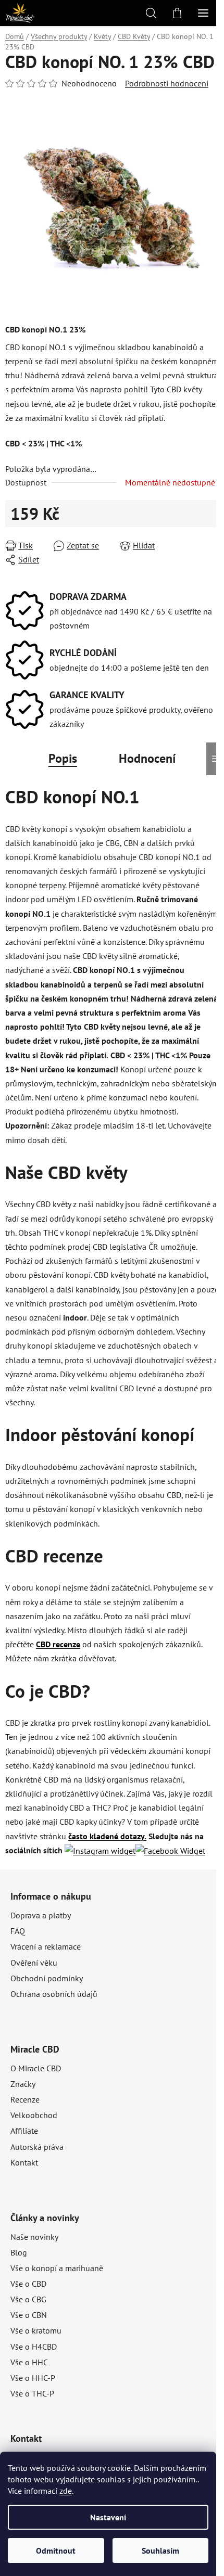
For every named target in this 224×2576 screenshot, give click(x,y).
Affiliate (24, 2131)
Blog (19, 2252)
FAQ (18, 1931)
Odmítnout (56, 2551)
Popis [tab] (63, 758)
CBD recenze (58, 1644)
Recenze (25, 2099)
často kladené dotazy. (107, 1836)
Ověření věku (34, 1963)
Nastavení (108, 2517)
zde (66, 2491)
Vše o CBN (29, 2315)
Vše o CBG (28, 2299)
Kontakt (24, 2162)
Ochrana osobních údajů (54, 1994)
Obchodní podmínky (47, 1978)
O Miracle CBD (36, 2068)
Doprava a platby (41, 1915)
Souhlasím (160, 2551)
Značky (23, 2084)
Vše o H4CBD (34, 2347)
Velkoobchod (34, 2115)
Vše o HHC (29, 2362)
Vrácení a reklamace (46, 1946)
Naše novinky (34, 2237)
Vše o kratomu (36, 2330)
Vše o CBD (28, 2284)
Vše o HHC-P (33, 2378)
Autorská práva (37, 2147)
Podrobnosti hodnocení (167, 83)
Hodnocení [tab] (147, 758)
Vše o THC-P (32, 2393)
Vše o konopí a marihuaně (57, 2268)
